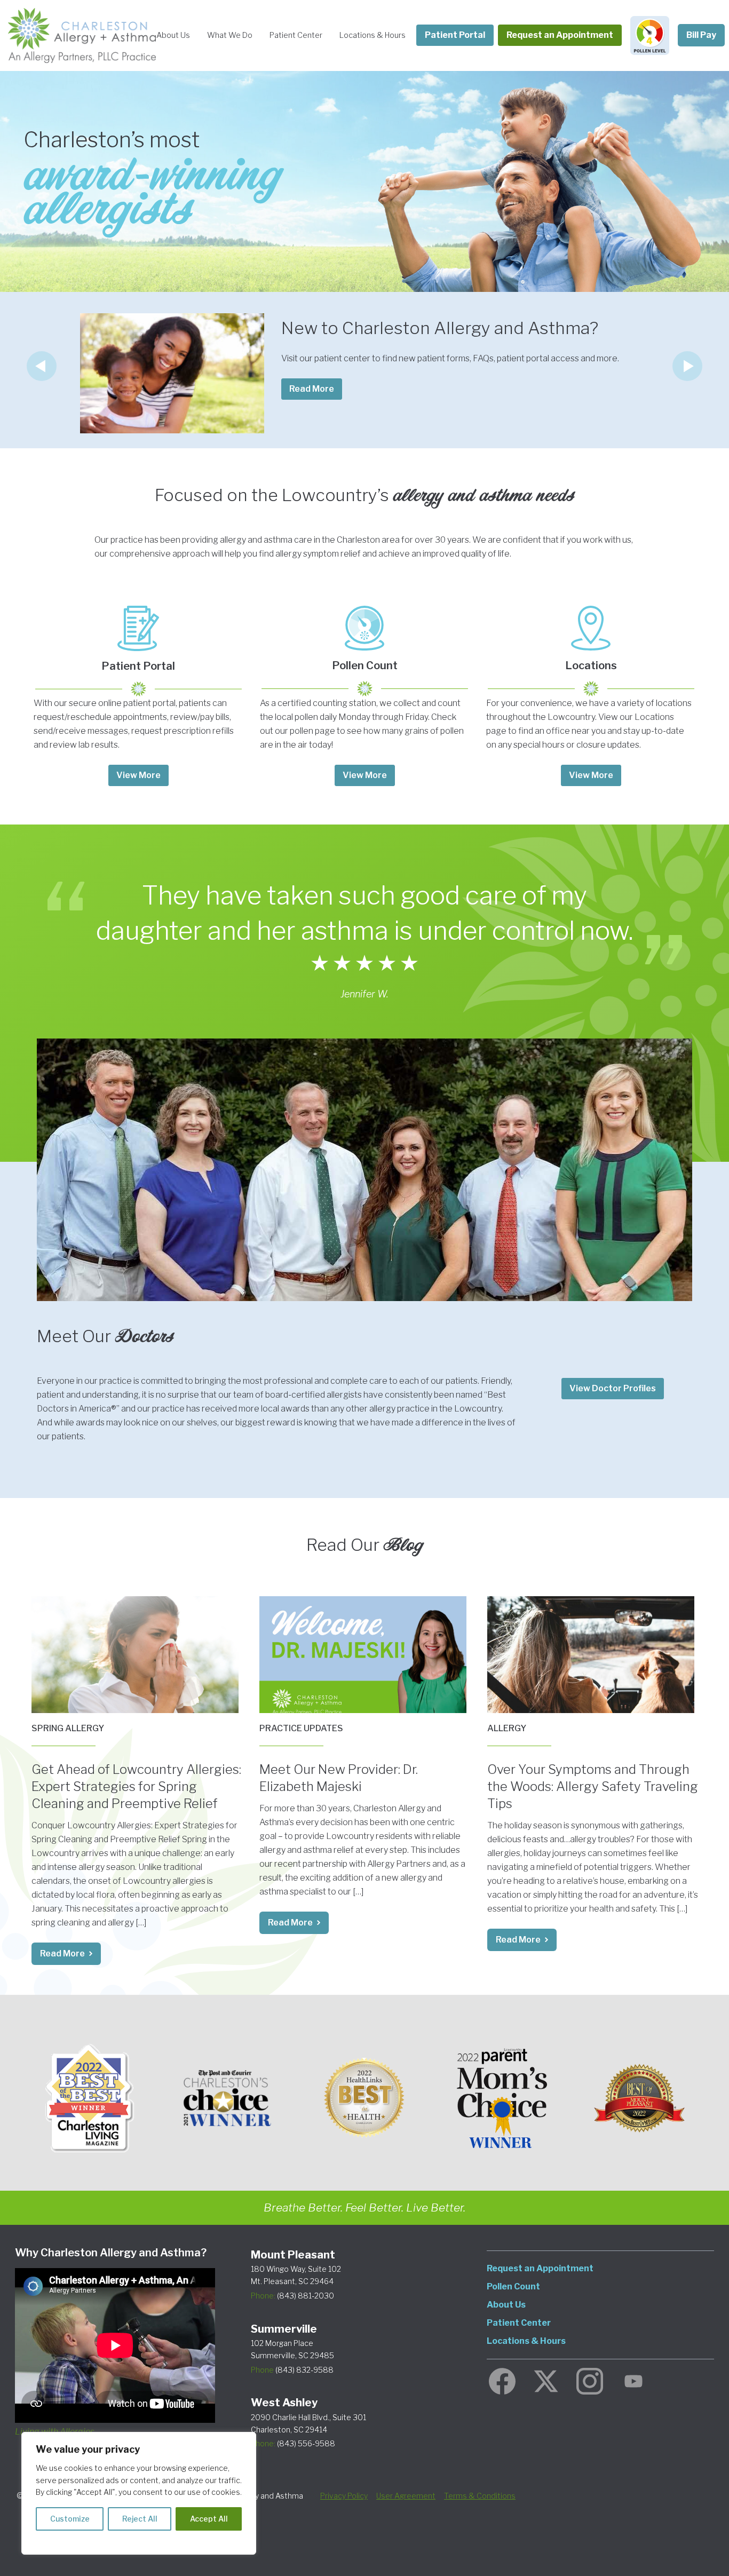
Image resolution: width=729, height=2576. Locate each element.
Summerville (284, 2329)
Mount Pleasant (293, 2255)
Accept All (209, 2519)
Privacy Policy (344, 2496)
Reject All (140, 2519)
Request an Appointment (560, 35)
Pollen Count (365, 665)
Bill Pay (701, 35)
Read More (62, 1953)
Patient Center (296, 35)
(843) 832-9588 (292, 2370)
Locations (591, 665)
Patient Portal (455, 35)
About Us (173, 35)
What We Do (230, 35)
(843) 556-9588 (293, 2443)
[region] (139, 2493)
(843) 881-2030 (292, 2296)
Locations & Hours (373, 35)
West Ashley (284, 2403)
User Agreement (406, 2496)
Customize (70, 2519)
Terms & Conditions (480, 2496)
